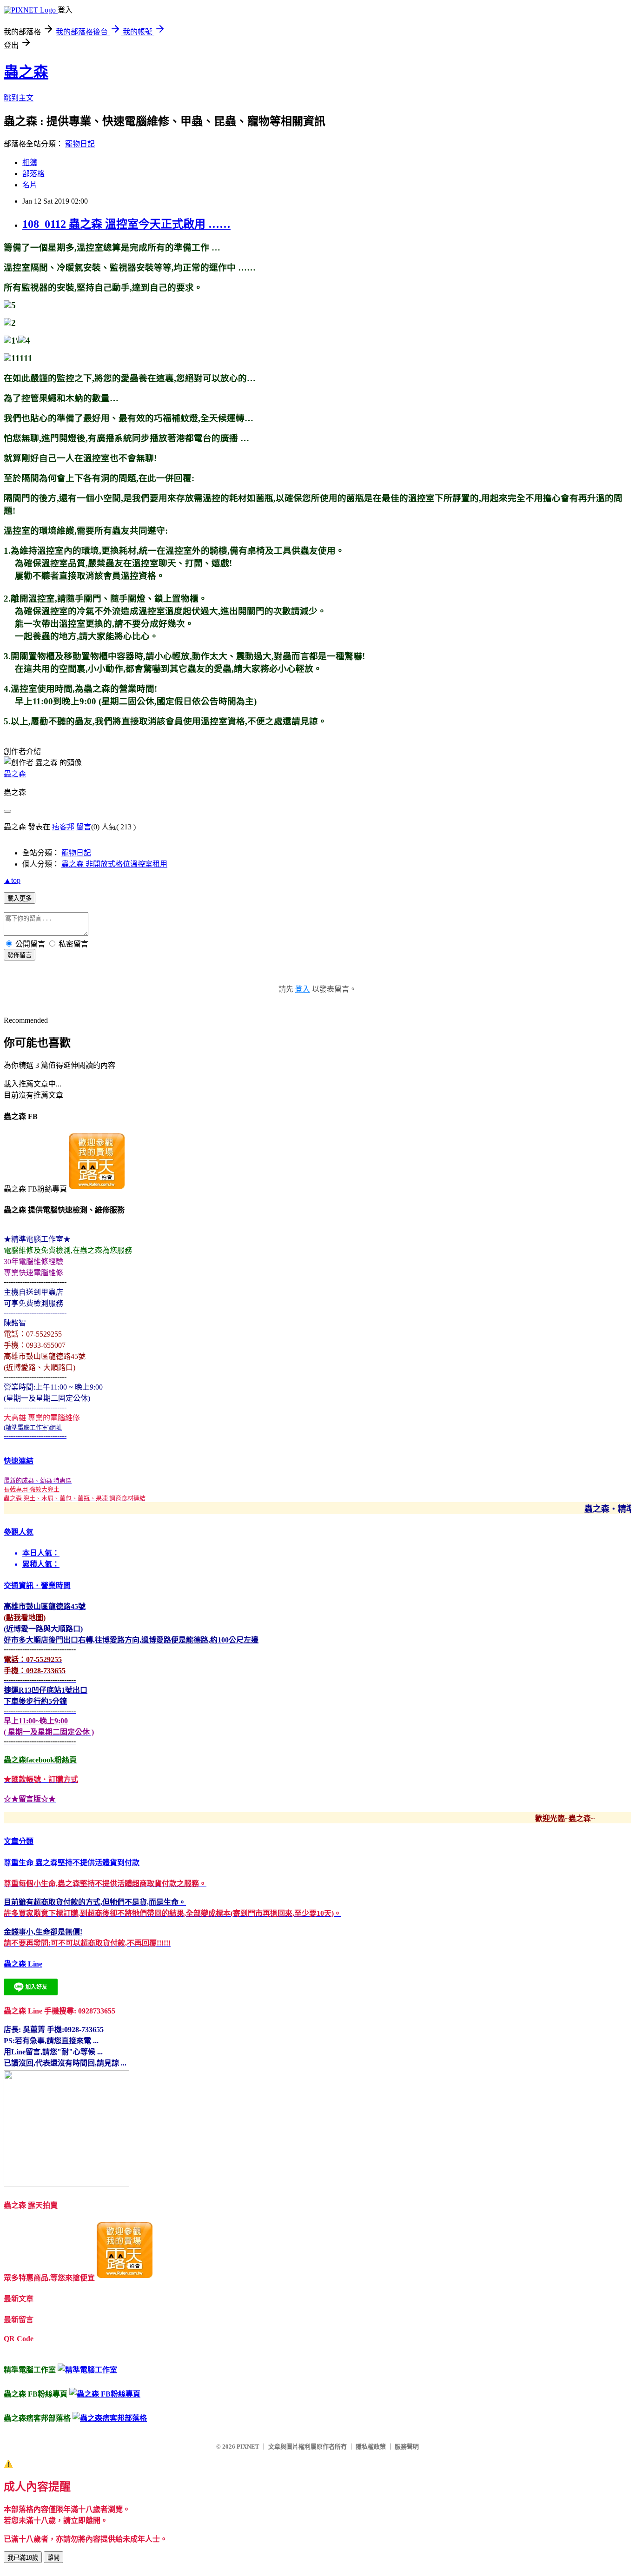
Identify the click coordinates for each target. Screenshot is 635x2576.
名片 (30, 185)
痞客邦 (63, 827)
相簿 (30, 162)
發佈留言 (20, 955)
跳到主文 (19, 98)
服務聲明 (407, 2447)
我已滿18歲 (23, 2558)
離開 (53, 2558)
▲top (12, 880)
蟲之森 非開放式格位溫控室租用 (114, 864)
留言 (84, 827)
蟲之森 (26, 72)
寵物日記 (80, 144)
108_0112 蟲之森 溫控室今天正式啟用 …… (126, 224)
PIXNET (248, 2447)
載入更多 (20, 898)
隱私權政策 (371, 2447)
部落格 (33, 174)
